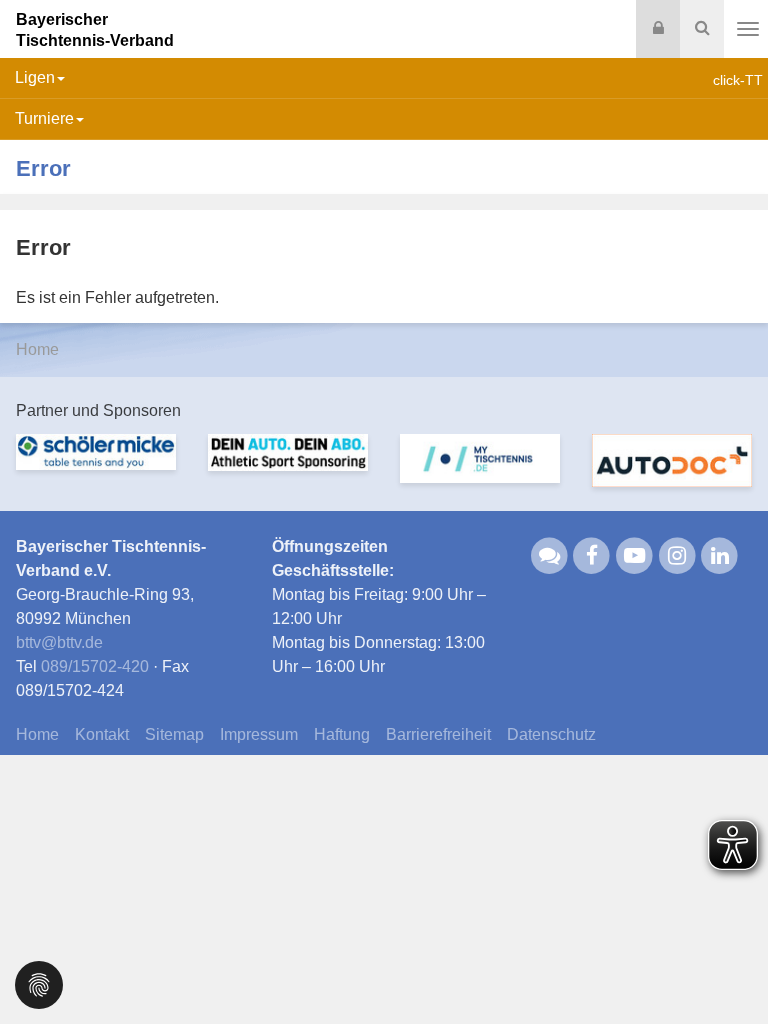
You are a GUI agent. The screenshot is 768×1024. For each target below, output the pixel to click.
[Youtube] (634, 555)
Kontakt (102, 734)
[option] (96, 464)
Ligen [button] (35, 77)
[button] (39, 983)
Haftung (342, 734)
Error (43, 168)
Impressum (259, 734)
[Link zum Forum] (549, 555)
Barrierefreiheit (438, 734)
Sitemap (174, 734)
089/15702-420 (95, 666)
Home (37, 349)
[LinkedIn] (720, 555)
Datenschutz (551, 734)
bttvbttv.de (59, 642)
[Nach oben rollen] (728, 968)
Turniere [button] (44, 118)
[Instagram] (677, 555)
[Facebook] (592, 555)
